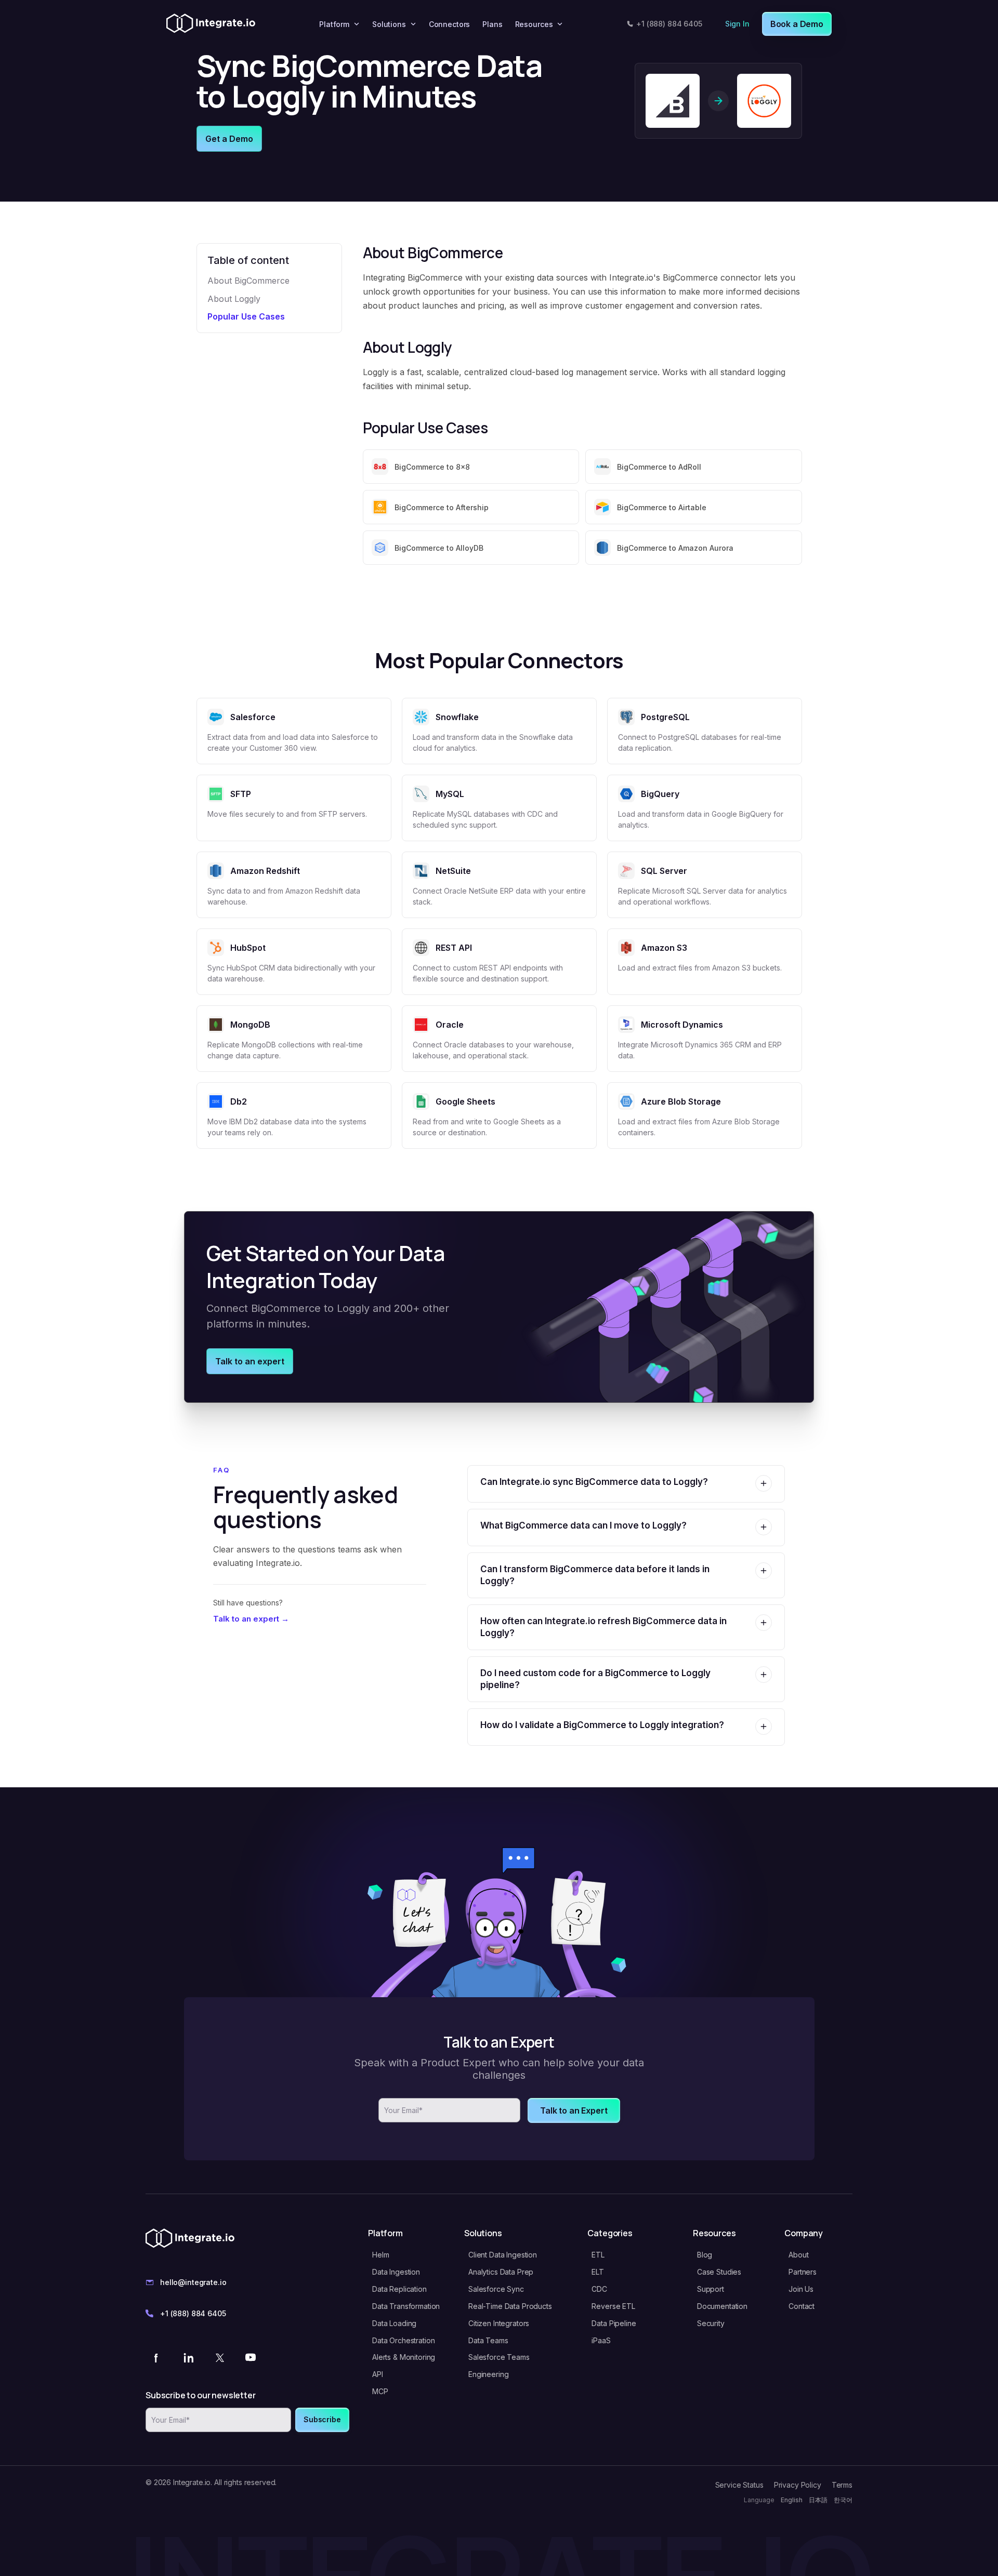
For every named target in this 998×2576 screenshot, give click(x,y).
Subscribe (322, 2419)
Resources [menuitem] (534, 24)
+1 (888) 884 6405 (669, 24)
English (792, 2500)
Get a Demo (229, 139)
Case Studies (719, 2272)
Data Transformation (406, 2306)
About (798, 2255)
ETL (598, 2255)
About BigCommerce (248, 281)
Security (711, 2323)
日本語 (818, 2500)
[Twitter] (219, 2357)
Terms (842, 2485)
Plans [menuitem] (492, 24)
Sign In (737, 24)
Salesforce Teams (499, 2357)
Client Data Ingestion (503, 2255)
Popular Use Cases (246, 316)
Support (711, 2289)
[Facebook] (157, 2357)
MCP (380, 2391)
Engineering (488, 2374)
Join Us (801, 2289)
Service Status (739, 2485)
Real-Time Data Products (510, 2306)
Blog (705, 2255)
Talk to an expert (250, 1361)
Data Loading (394, 2323)
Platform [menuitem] (334, 24)
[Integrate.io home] (211, 24)
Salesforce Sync (496, 2289)
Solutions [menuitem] (389, 24)
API (378, 2374)
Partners (803, 2272)
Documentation (722, 2306)
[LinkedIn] (188, 2357)
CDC (599, 2289)
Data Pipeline (614, 2323)
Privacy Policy (798, 2485)
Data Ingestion (396, 2272)
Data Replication (399, 2289)
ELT (598, 2272)
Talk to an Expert (574, 2110)
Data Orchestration (403, 2340)
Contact (802, 2306)
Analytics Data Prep (501, 2272)
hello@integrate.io (193, 2282)
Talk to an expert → (251, 1619)
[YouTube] (251, 2357)
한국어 (843, 2500)
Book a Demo (797, 24)
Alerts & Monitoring (404, 2357)
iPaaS (601, 2340)
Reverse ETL (613, 2306)
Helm (380, 2255)
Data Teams (488, 2340)
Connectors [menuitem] (450, 24)
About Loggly (234, 299)
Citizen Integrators (499, 2323)
